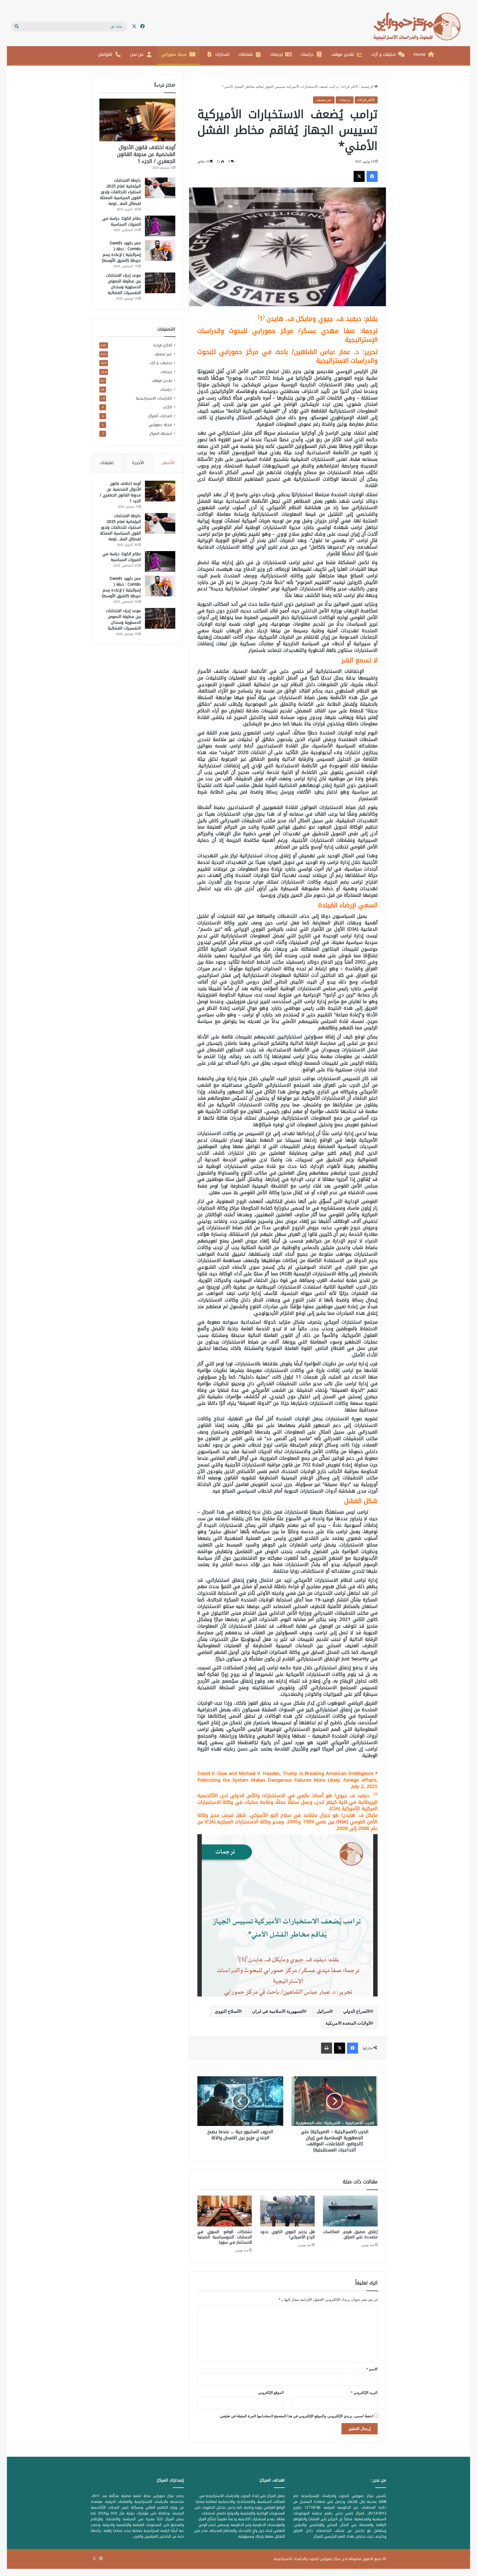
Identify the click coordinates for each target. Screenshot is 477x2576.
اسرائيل (324, 2011)
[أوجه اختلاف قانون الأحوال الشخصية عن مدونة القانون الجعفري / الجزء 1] (137, 120)
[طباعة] (327, 2048)
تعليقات (107, 463)
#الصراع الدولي (357, 2011)
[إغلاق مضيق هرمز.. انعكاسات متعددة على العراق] (350, 2211)
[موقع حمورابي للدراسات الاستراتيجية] (420, 27)
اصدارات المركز (160, 416)
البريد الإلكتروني (364, 2393)
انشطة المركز (161, 434)
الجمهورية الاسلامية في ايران (278, 2011)
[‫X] (359, 176)
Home (419, 54)
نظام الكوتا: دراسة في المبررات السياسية (122, 221)
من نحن (137, 54)
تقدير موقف (343, 54)
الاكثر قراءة (350, 87)
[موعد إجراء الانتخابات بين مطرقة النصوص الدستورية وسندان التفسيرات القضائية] (160, 283)
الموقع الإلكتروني (271, 2393)
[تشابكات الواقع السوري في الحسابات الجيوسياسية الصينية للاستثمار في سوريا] (225, 2211)
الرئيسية (368, 87)
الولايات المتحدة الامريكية (348, 2023)
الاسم (372, 2369)
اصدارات (222, 54)
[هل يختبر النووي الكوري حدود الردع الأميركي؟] (287, 2211)
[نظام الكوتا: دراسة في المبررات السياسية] (160, 226)
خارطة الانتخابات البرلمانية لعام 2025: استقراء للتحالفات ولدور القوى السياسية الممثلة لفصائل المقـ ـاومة (120, 192)
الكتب (167, 407)
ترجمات (277, 54)
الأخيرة (138, 463)
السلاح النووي (227, 2011)
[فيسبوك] (372, 176)
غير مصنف (324, 100)
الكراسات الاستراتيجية (154, 398)
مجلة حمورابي (174, 54)
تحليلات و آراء (384, 54)
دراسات (307, 54)
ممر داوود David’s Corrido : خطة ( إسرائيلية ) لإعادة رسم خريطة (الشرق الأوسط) (121, 252)
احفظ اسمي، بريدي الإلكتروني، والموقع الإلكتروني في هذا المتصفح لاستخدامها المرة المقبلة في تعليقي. (296, 2416)
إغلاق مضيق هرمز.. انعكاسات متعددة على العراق (350, 2234)
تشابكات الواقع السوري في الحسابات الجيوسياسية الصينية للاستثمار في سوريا (225, 2237)
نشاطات (246, 54)
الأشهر (168, 463)
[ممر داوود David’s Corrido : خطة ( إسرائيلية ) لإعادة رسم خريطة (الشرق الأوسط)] (160, 251)
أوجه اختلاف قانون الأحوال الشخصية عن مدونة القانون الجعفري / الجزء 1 (146, 154)
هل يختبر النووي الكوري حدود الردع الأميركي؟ (287, 2234)
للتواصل (105, 54)
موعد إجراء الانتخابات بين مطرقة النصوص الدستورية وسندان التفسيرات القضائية (123, 284)
